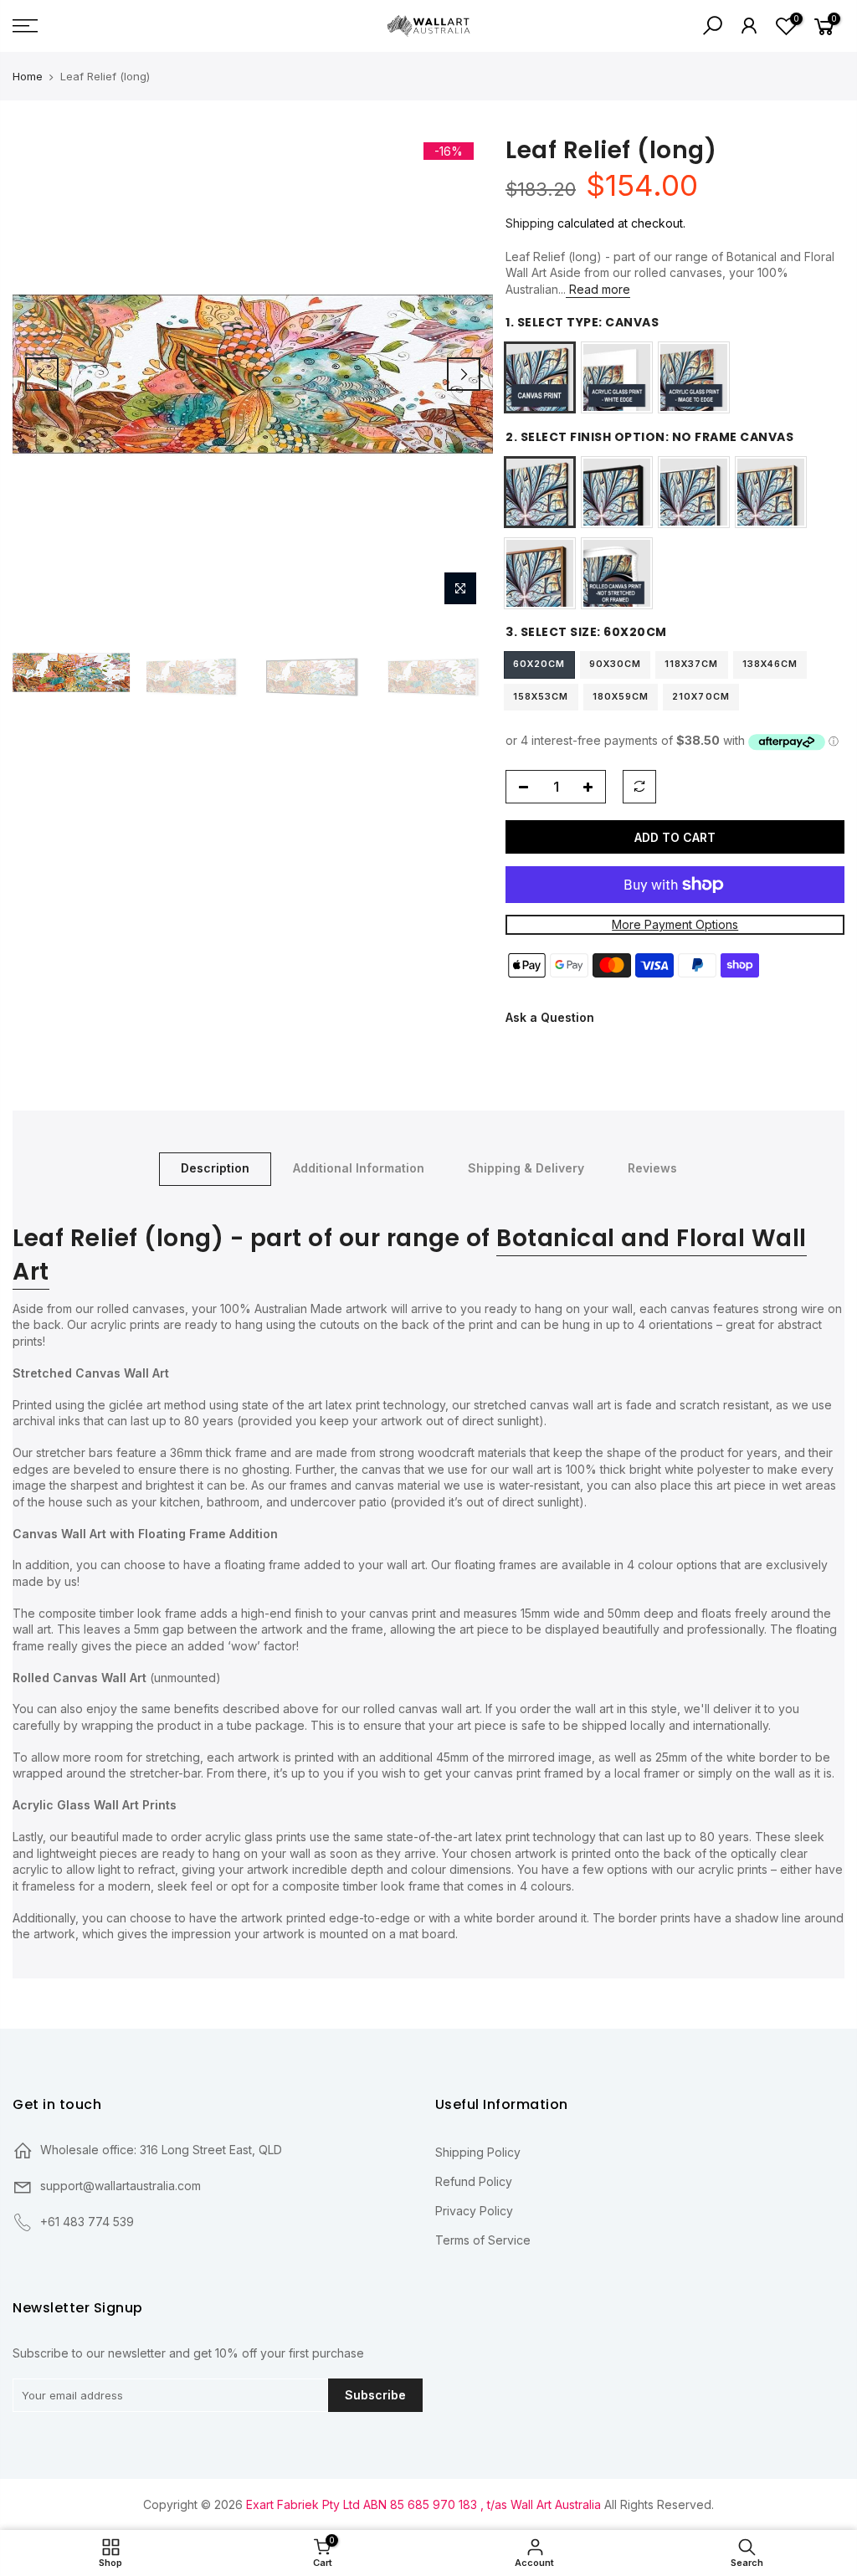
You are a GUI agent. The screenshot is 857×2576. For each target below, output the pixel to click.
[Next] (464, 374)
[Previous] (42, 374)
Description (215, 1168)
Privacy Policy (474, 2211)
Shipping (530, 223)
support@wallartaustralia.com (121, 2186)
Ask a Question (550, 1017)
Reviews (652, 1168)
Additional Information (359, 1168)
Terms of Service (483, 2240)
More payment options (675, 925)
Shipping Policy (478, 2152)
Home (28, 76)
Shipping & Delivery (526, 1168)
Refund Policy (474, 2181)
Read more (598, 289)
